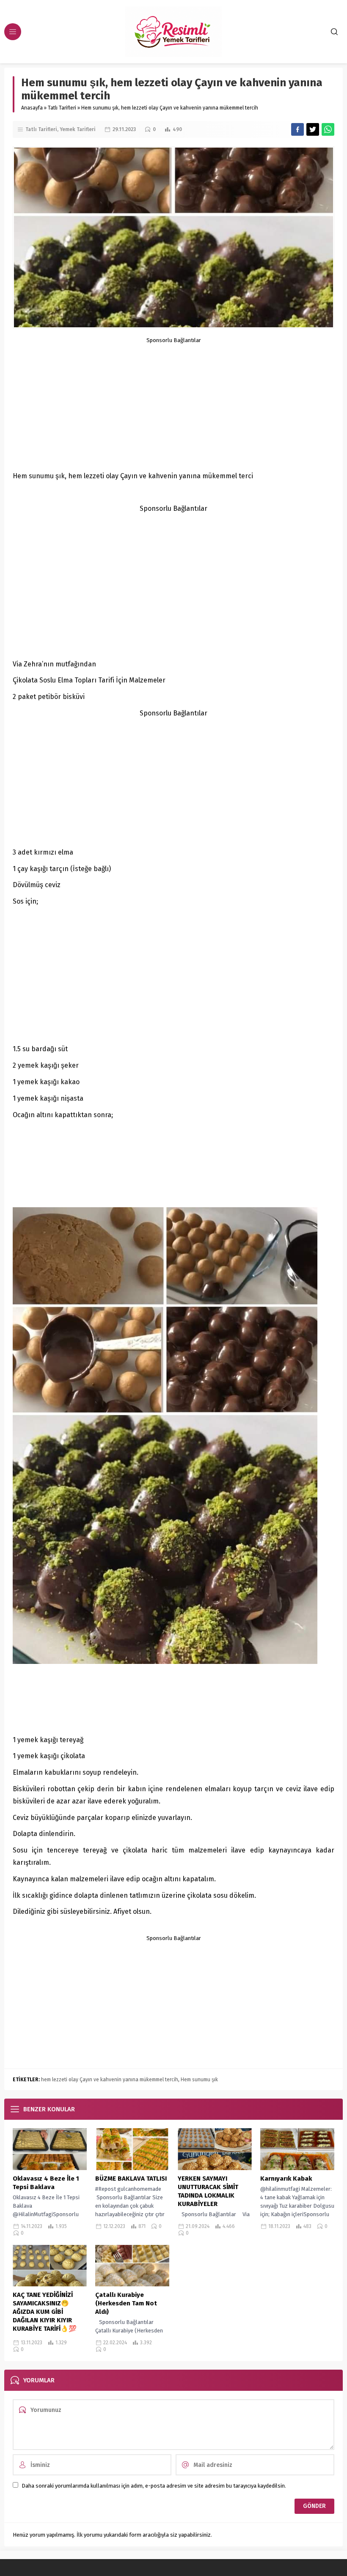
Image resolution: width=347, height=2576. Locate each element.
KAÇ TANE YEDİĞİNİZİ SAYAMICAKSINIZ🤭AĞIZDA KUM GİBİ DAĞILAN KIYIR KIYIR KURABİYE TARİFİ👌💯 (45, 2312)
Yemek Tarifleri (78, 129)
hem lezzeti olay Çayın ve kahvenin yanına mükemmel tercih (110, 2080)
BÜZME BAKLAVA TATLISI (131, 2179)
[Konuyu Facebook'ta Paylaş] (297, 129)
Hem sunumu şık (199, 2080)
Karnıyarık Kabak (286, 2179)
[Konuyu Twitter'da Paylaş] (313, 129)
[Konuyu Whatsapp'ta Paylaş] (328, 129)
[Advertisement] (173, 403)
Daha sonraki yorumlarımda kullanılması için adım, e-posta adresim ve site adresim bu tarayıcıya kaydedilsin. (154, 2486)
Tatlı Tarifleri (62, 108)
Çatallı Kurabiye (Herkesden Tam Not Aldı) (126, 2303)
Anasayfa (32, 108)
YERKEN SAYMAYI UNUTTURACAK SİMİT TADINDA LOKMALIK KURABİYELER (208, 2191)
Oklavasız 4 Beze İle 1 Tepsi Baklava (46, 2183)
